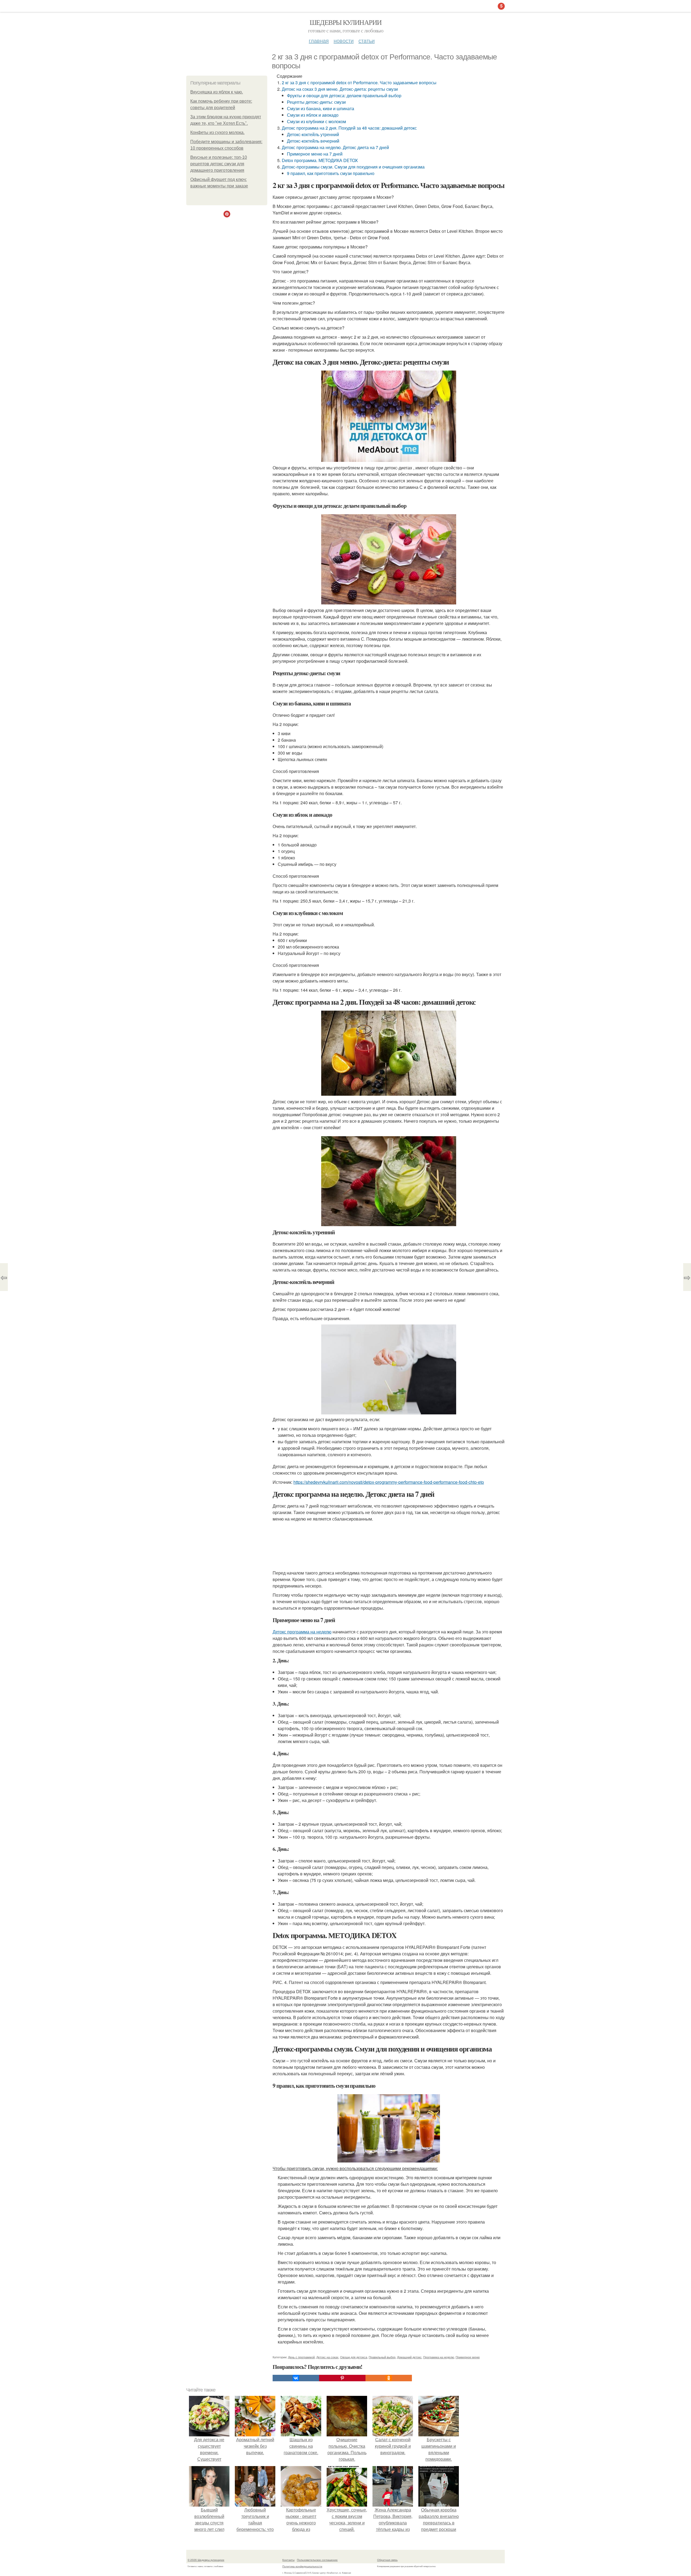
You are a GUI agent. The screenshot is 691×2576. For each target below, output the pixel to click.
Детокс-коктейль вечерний (313, 141)
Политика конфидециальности (302, 2566)
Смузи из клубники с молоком (316, 121)
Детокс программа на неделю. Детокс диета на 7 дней (335, 147)
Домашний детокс (409, 2357)
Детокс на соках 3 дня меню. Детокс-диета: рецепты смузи (340, 89)
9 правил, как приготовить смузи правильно (331, 173)
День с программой (301, 2357)
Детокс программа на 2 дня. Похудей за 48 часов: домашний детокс (349, 128)
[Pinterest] (342, 2378)
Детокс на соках (327, 2357)
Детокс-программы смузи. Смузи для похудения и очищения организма (353, 167)
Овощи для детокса (354, 2357)
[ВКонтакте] (296, 2378)
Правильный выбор (382, 2357)
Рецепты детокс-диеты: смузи (316, 102)
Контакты (288, 2560)
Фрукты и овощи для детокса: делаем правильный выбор (344, 95)
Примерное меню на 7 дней (315, 154)
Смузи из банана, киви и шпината (321, 108)
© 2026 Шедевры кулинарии (206, 2560)
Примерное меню (468, 2357)
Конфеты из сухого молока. (217, 132)
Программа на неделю (439, 2357)
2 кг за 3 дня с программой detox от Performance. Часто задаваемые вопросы (359, 83)
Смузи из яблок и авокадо (313, 115)
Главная (319, 40)
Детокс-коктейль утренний (313, 134)
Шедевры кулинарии (346, 22)
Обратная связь (387, 2560)
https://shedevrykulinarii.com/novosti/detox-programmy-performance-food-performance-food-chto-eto (389, 1482)
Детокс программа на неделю (302, 1632)
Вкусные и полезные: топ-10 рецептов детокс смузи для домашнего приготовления (219, 164)
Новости (344, 40)
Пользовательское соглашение (317, 2560)
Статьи (367, 40)
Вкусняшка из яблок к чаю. (217, 92)
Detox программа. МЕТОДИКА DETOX (320, 160)
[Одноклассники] (389, 2378)
